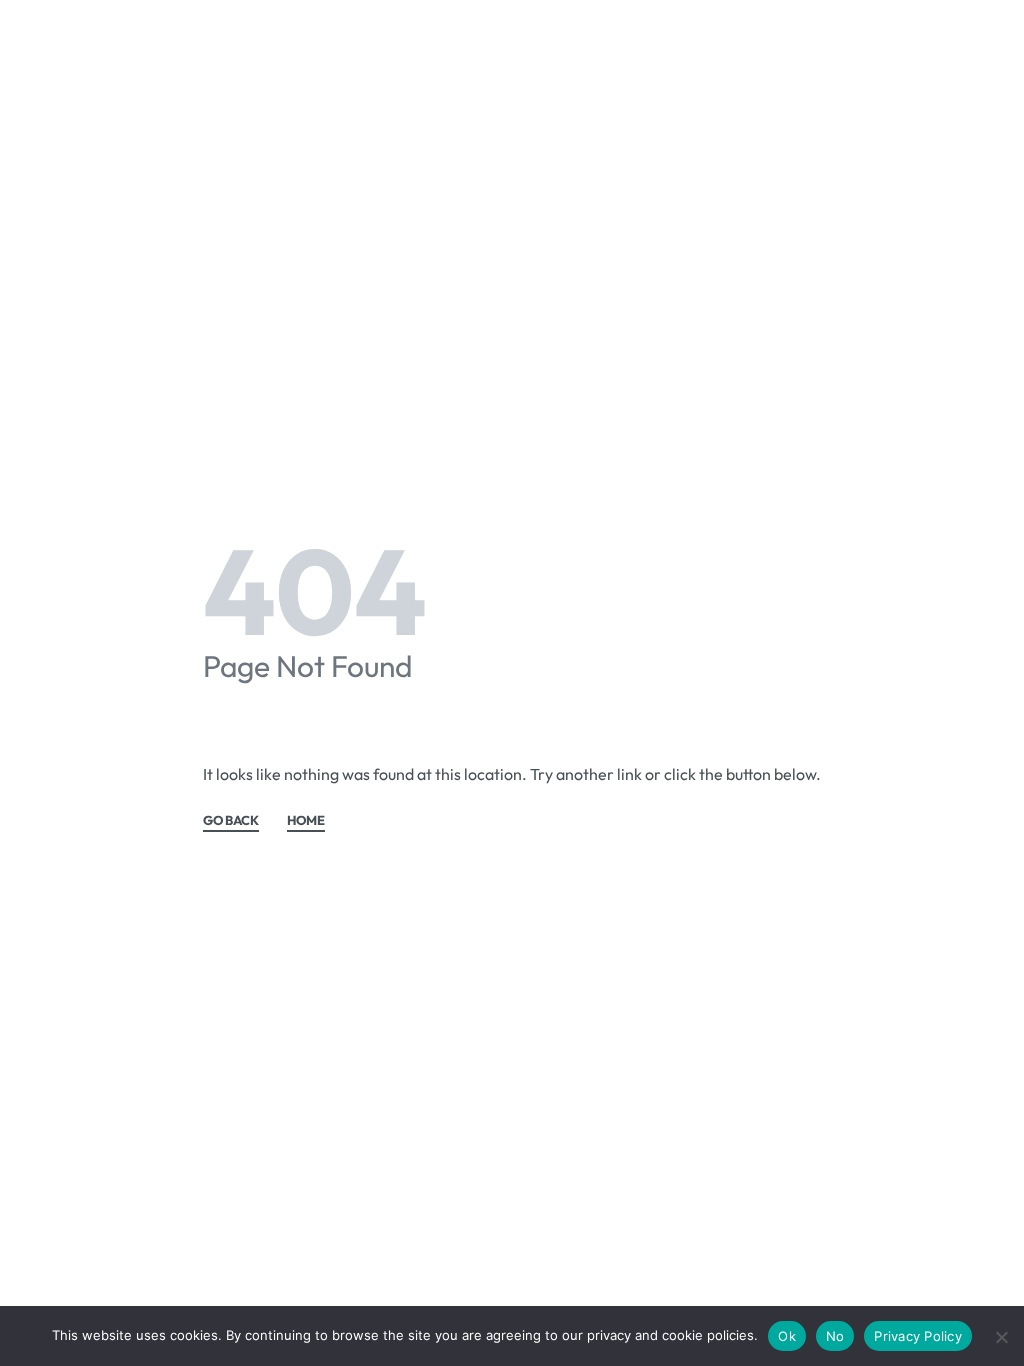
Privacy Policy (918, 1336)
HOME (306, 821)
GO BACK (231, 821)
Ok (787, 1336)
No (835, 1336)
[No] (1001, 1333)
